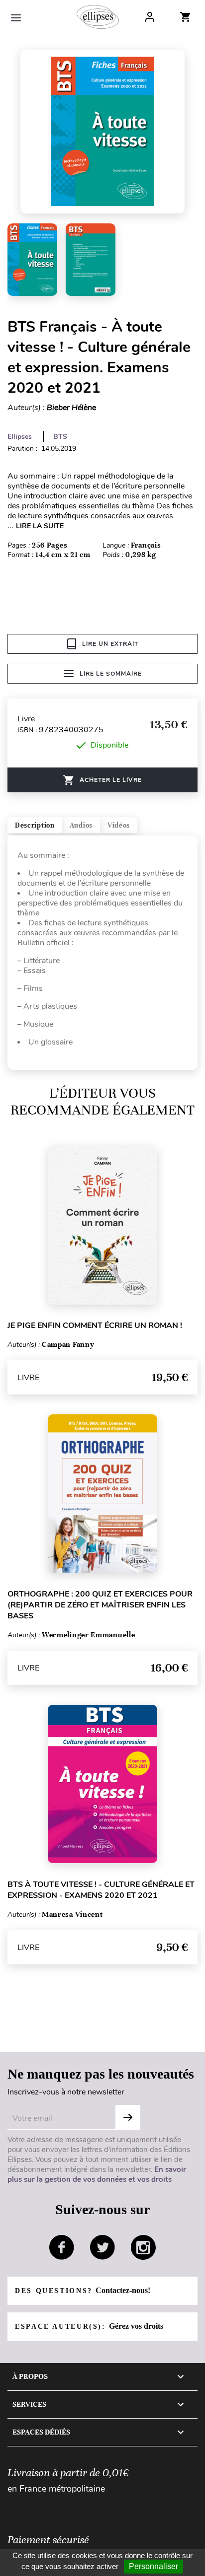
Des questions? (83, 2290)
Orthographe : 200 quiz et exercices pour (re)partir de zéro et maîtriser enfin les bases (100, 1605)
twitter (102, 2247)
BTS (60, 437)
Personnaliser (154, 2566)
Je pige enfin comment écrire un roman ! (95, 1325)
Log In (150, 17)
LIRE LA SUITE (40, 526)
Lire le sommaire (111, 674)
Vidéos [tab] (119, 825)
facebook (62, 2247)
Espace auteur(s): (89, 2326)
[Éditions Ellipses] (98, 17)
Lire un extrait (110, 644)
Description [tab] (35, 825)
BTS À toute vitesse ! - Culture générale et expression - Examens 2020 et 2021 (101, 1890)
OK (128, 2117)
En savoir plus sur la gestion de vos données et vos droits (97, 2174)
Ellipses (20, 437)
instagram (143, 2247)
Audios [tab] (81, 825)
